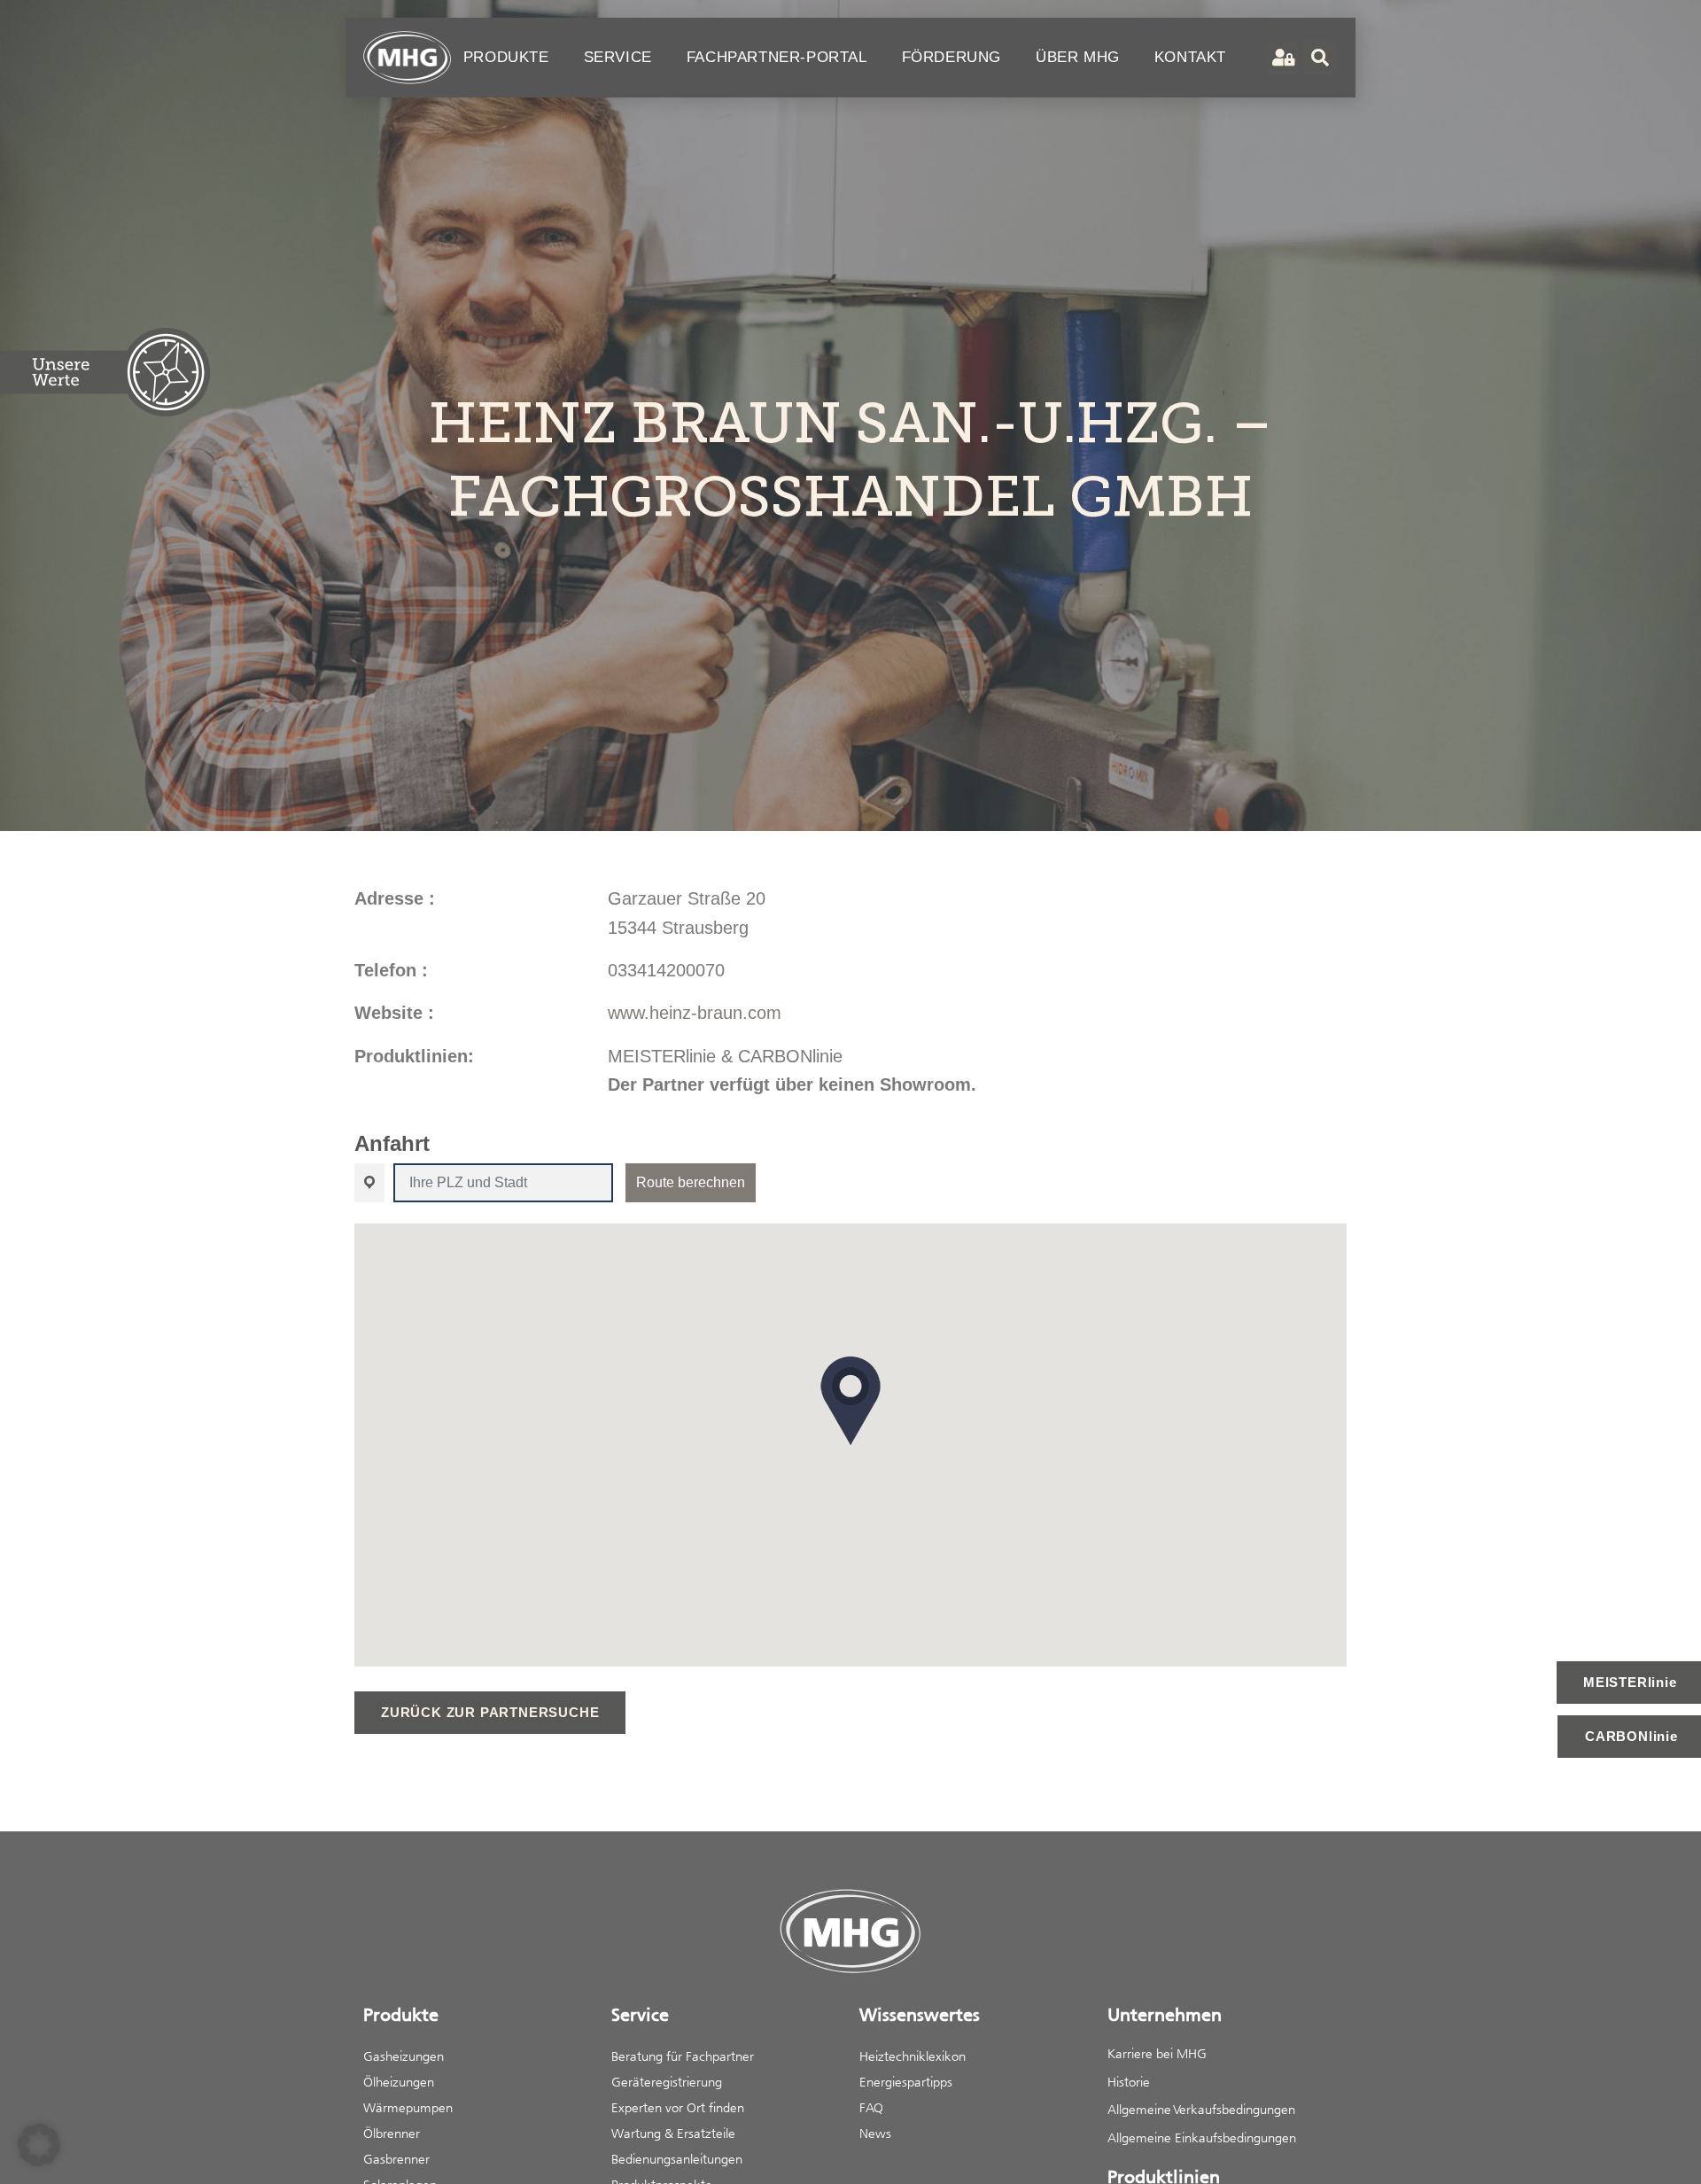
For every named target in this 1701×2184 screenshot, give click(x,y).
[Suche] (1320, 58)
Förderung (951, 57)
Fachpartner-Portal (777, 57)
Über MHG (1078, 57)
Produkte (506, 57)
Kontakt (1190, 57)
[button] (850, 1401)
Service (618, 57)
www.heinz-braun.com (695, 1013)
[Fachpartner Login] (1282, 58)
